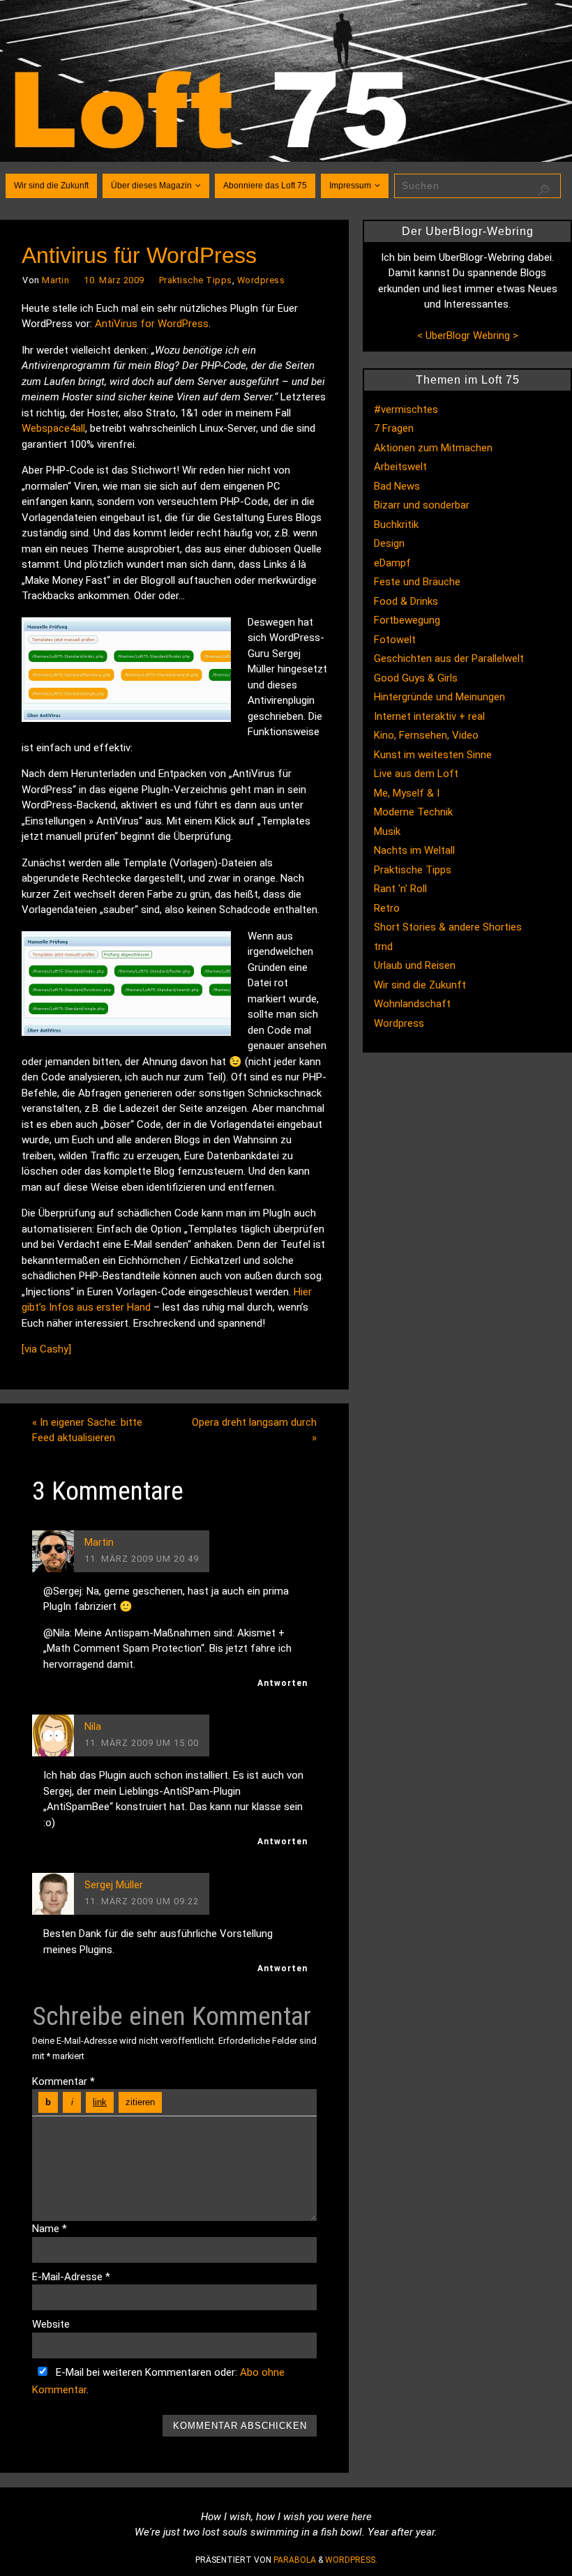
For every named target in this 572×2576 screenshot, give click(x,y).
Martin (55, 280)
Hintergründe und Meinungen (439, 697)
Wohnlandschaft (412, 1004)
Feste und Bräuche (417, 582)
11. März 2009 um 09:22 (142, 1901)
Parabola (295, 2560)
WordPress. (351, 2560)
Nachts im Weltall (414, 850)
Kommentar (63, 2081)
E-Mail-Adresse (71, 2277)
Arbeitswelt (400, 467)
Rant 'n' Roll (400, 889)
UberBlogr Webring (468, 336)
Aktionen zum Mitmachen (433, 448)
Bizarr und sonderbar (422, 505)
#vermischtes (406, 409)
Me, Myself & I (407, 793)
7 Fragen (394, 428)
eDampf (392, 563)
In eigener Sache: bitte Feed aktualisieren (87, 1430)
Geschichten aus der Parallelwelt (449, 658)
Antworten (283, 1683)
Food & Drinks (406, 601)
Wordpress (261, 280)
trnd (383, 947)
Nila (93, 1726)
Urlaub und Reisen (415, 965)
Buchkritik (396, 525)
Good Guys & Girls (416, 678)
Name (50, 2229)
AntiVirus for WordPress (152, 324)
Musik (387, 831)
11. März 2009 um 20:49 (142, 1559)
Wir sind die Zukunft (420, 985)
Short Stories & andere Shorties (448, 927)
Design (389, 543)
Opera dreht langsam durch (254, 1430)
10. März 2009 (114, 280)
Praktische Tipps (196, 280)
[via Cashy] (46, 1349)
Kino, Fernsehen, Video (426, 735)
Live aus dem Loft (416, 774)
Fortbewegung (407, 620)
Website (51, 2324)
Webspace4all (53, 428)
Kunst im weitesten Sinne (433, 755)
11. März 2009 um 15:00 (142, 1743)
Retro (387, 908)
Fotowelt (395, 640)
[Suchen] (543, 190)
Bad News (397, 486)
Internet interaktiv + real (429, 716)
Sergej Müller (114, 1885)
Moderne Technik (413, 812)
